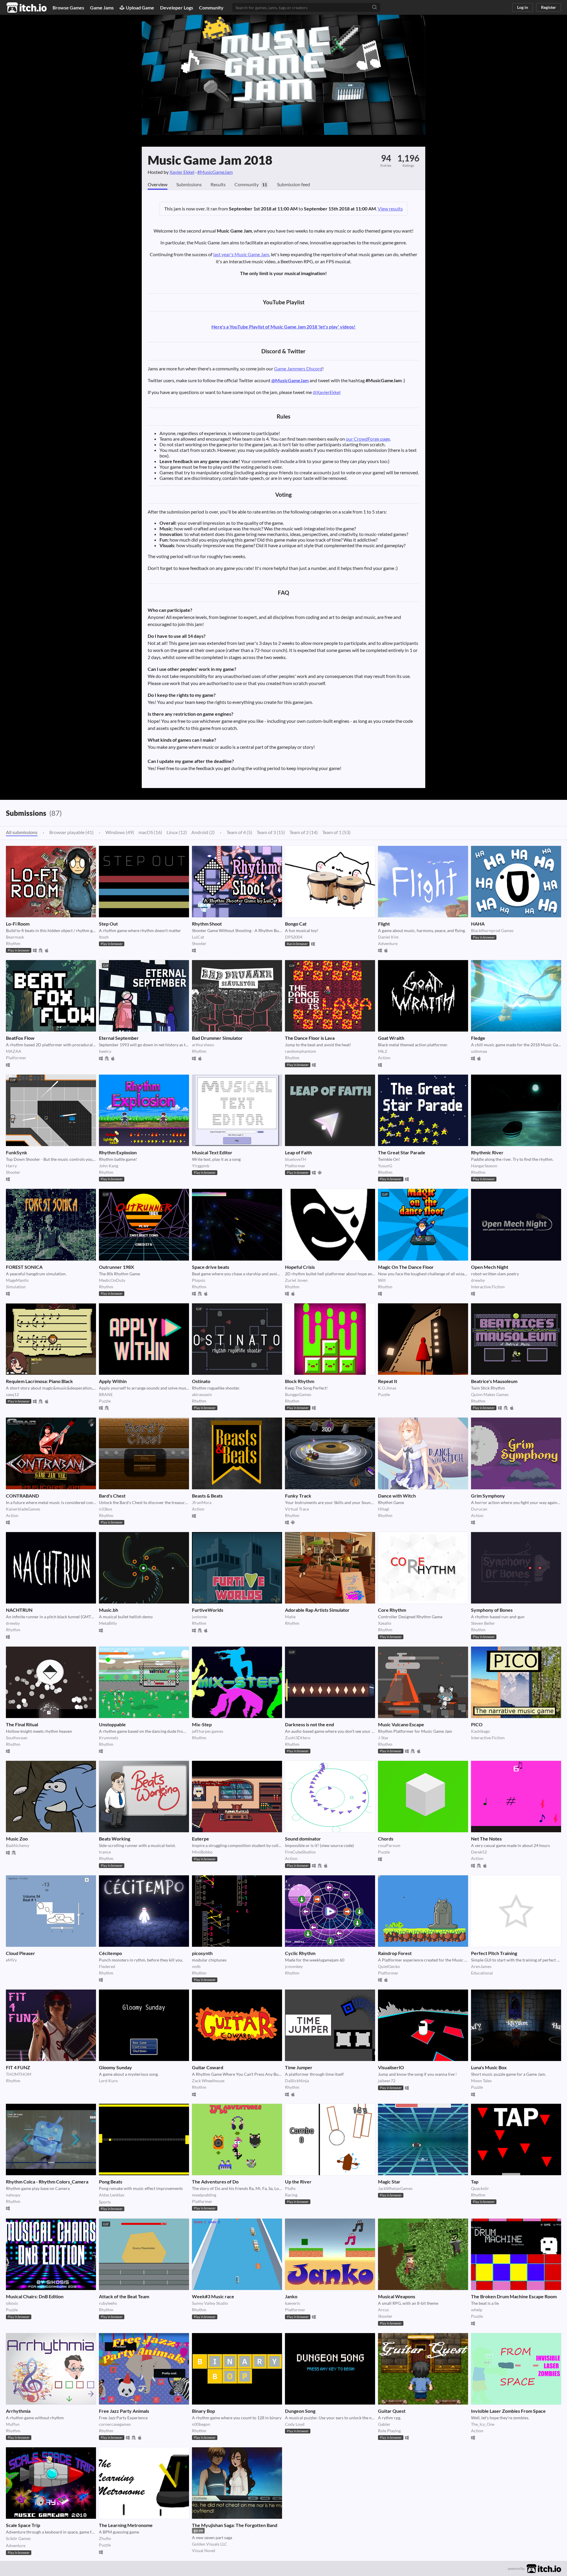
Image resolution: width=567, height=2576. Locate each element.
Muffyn (13, 2424)
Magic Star (389, 2182)
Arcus (383, 2310)
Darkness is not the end (309, 1724)
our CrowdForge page (368, 439)
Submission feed (294, 184)
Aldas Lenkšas (112, 2195)
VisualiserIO (391, 2067)
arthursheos (203, 1045)
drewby (478, 1280)
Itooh (104, 937)
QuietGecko (389, 1966)
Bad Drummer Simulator (217, 1038)
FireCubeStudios (300, 1852)
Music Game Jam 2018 (210, 160)
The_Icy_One (483, 2424)
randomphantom (300, 1051)
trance (105, 1852)
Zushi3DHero (298, 1738)
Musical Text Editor (212, 1152)
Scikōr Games (18, 2538)
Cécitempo (110, 1953)
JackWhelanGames (395, 2188)
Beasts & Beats (207, 1496)
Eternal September (119, 1038)
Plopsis (199, 1280)
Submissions (189, 184)
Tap (475, 2182)
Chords (386, 1839)
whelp (477, 2310)
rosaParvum (389, 1845)
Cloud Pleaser (21, 1953)
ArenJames (481, 1966)
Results (218, 184)
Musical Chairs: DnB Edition (35, 2296)
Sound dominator (303, 1839)
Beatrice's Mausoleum (494, 1381)
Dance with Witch (397, 1496)
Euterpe (201, 1839)
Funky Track (298, 1496)
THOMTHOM (19, 2074)
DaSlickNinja (297, 2081)
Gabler (384, 2424)
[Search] (374, 7)
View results (390, 209)
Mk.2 (383, 1051)
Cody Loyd (295, 2424)
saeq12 (12, 1394)
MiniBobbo (202, 1852)
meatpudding (204, 2195)
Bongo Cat (296, 924)
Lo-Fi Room (18, 924)
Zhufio (105, 2538)
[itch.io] (544, 2568)
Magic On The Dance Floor (406, 1267)
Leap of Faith (298, 1152)
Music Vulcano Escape (401, 1724)
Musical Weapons (397, 2296)
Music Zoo (17, 1839)
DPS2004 (294, 937)
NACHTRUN (19, 1610)
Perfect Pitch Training (494, 1953)
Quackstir (480, 2188)
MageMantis (17, 1280)
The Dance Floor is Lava (310, 1038)
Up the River (298, 2182)
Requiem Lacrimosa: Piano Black (39, 1381)
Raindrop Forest (395, 1953)
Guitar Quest (392, 2411)
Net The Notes (486, 1839)
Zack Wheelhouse (208, 2081)
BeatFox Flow (20, 1038)
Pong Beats (111, 2182)
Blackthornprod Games (492, 930)
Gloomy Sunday (115, 2067)
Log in (523, 7)
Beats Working (115, 1839)
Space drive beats (211, 1267)
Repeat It (388, 1381)
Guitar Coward (208, 2067)
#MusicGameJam (215, 172)
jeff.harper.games (208, 1731)
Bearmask (15, 937)
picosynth (202, 1953)
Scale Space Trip (23, 2525)
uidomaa (479, 1051)
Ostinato (201, 1381)
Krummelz (109, 1738)
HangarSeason (484, 1166)
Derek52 (479, 1852)
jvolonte (199, 1617)
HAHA (478, 924)
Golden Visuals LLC (210, 2544)
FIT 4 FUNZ (18, 2067)
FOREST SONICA (24, 1267)
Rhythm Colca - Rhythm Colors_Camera (47, 2182)
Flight (384, 924)
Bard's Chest (112, 1496)
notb (196, 1966)
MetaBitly (108, 1623)
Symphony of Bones (492, 1610)
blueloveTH (296, 1159)
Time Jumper (299, 2067)
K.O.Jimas (387, 1388)
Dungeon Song (300, 2411)
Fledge (478, 1038)
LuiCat (198, 937)
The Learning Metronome (126, 2525)
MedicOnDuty (112, 1280)
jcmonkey (294, 1966)
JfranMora (202, 1502)
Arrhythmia (18, 2411)
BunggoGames (298, 1394)
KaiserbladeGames (23, 1509)
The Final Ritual (22, 1724)
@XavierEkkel (327, 392)
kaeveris (293, 2303)
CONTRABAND (22, 1496)
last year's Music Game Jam (241, 254)
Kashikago (480, 1731)
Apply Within (113, 1381)
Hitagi (384, 1509)
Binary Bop (203, 2411)
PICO (477, 1724)
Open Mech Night (490, 1267)
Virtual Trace (297, 1509)
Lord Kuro (108, 2081)
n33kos (106, 1509)
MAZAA (14, 1051)
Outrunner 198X (117, 1267)
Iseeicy (105, 1051)
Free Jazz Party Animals (124, 2411)
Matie (290, 1617)
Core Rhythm (392, 1610)
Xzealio (385, 1623)
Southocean (17, 1738)
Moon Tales (481, 2081)
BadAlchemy (18, 1845)
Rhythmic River (487, 1152)
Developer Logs (177, 8)
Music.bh (109, 1610)
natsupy (13, 2195)
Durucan (479, 1509)
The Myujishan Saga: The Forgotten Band (235, 2525)
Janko (291, 2296)
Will (382, 1280)
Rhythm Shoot (207, 924)
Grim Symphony (488, 1496)
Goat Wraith (391, 1038)
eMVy (11, 1960)
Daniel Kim (388, 937)
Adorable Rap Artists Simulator (317, 1610)
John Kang (109, 1166)
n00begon (201, 2424)
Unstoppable (112, 1724)
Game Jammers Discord (298, 368)
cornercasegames (115, 2424)
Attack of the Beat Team (124, 2296)
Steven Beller (483, 1623)
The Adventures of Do (215, 2182)
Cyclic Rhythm (300, 1953)
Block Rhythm (300, 1381)
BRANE (106, 1394)
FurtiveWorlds (208, 1610)
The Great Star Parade (402, 1152)
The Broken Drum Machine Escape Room (514, 2296)
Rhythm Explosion (118, 1152)
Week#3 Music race (213, 2296)
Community (211, 8)
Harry (11, 1166)
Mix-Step (202, 1724)
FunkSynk (17, 1152)
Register (549, 7)
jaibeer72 (387, 2081)
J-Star (383, 1738)
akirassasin (202, 1394)
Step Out (108, 924)
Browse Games (68, 8)
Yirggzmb (201, 1166)
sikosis (12, 2303)
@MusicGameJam (290, 380)
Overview (158, 184)
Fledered (107, 1966)
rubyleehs (108, 2303)
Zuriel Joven (296, 1280)
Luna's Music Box (489, 2067)
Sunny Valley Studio (210, 2303)
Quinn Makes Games (490, 1394)
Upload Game (140, 8)
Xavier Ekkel (182, 172)
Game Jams (102, 8)
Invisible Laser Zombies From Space (508, 2411)
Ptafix (290, 2188)
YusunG (385, 1166)
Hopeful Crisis (300, 1267)
